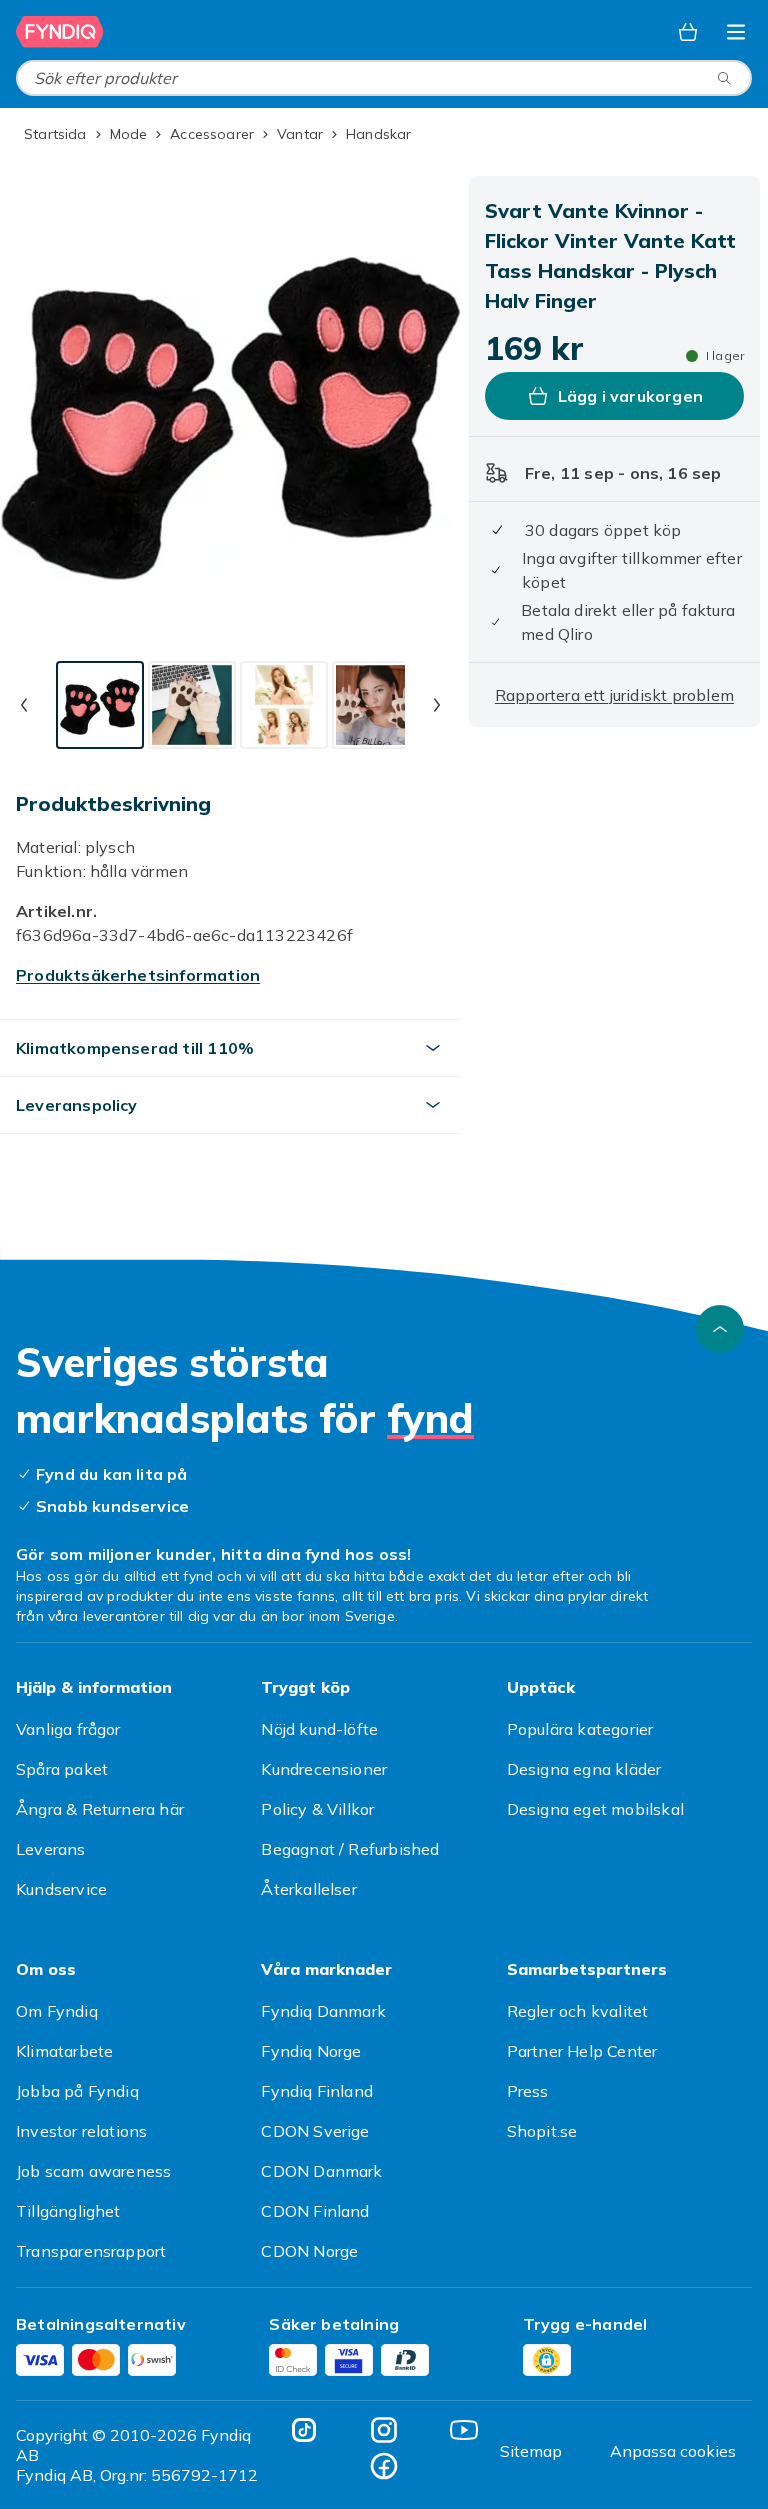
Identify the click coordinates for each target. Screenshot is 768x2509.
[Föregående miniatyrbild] (24, 705)
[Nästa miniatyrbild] (437, 705)
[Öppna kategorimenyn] (736, 32)
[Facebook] (384, 2466)
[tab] (100, 705)
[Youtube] (464, 2430)
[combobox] (384, 78)
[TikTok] (304, 2430)
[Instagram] (384, 2430)
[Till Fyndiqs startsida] (60, 32)
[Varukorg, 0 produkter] (688, 32)
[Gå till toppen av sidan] (720, 1329)
